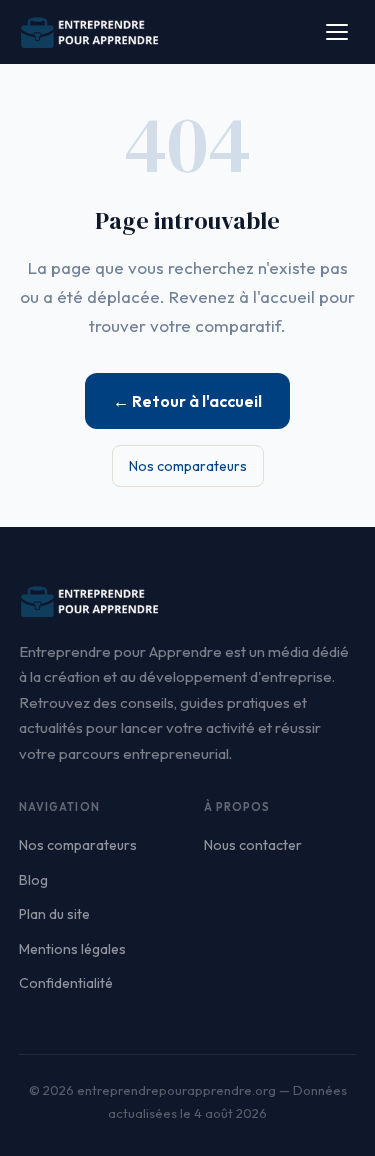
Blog (33, 880)
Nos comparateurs (188, 466)
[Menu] (337, 32)
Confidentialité (66, 983)
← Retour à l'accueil (187, 401)
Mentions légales (72, 949)
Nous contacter (253, 845)
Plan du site (54, 914)
